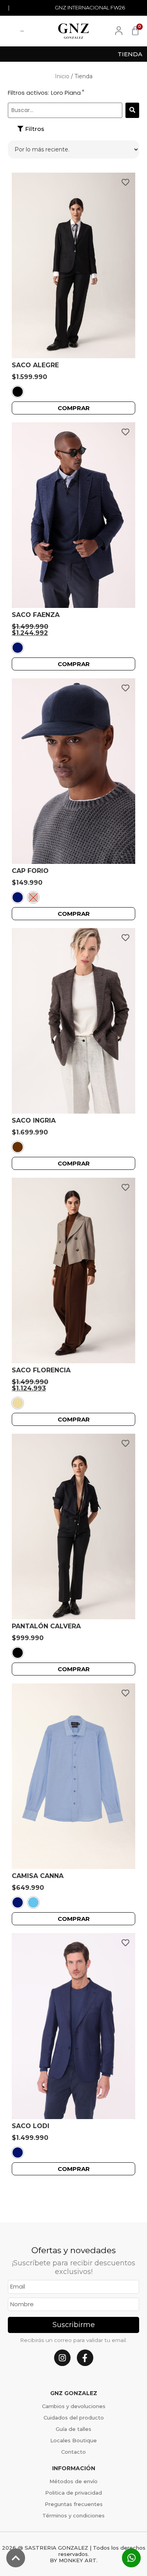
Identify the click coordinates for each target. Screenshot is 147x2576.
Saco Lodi (31, 2126)
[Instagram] (62, 2358)
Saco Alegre (35, 365)
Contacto (73, 2452)
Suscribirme (74, 2325)
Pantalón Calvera (46, 1626)
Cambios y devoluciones (74, 2406)
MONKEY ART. (78, 2560)
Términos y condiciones (73, 2515)
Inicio (62, 76)
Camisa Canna (38, 1876)
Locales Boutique (73, 2440)
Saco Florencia (41, 1370)
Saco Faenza (36, 615)
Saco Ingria (34, 1120)
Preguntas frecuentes (74, 2504)
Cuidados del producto (74, 2418)
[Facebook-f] (85, 2358)
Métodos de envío (73, 2481)
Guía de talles (73, 2429)
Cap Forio (30, 871)
